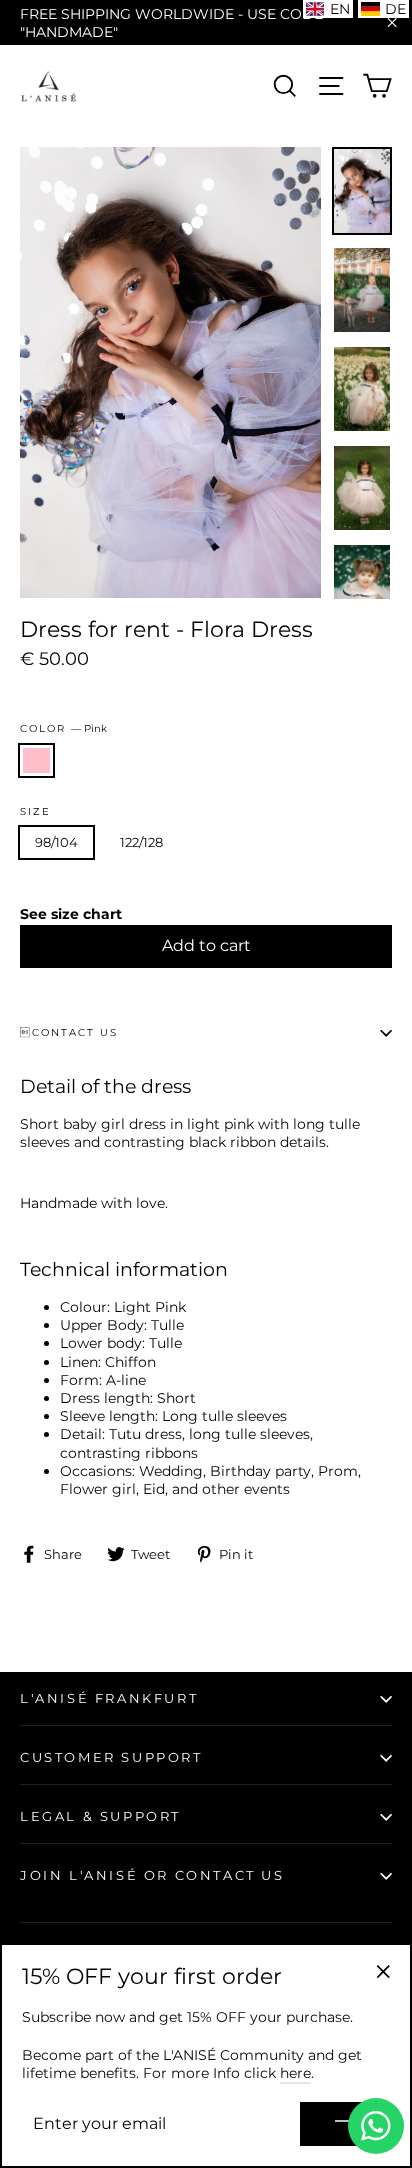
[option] (170, 372)
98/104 (56, 842)
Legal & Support (100, 1816)
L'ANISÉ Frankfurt (109, 1698)
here (295, 2073)
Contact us (69, 1032)
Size (35, 812)
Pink (36, 760)
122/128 (141, 842)
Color (63, 728)
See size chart (71, 914)
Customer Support (111, 1757)
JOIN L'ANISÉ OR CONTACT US (152, 1875)
